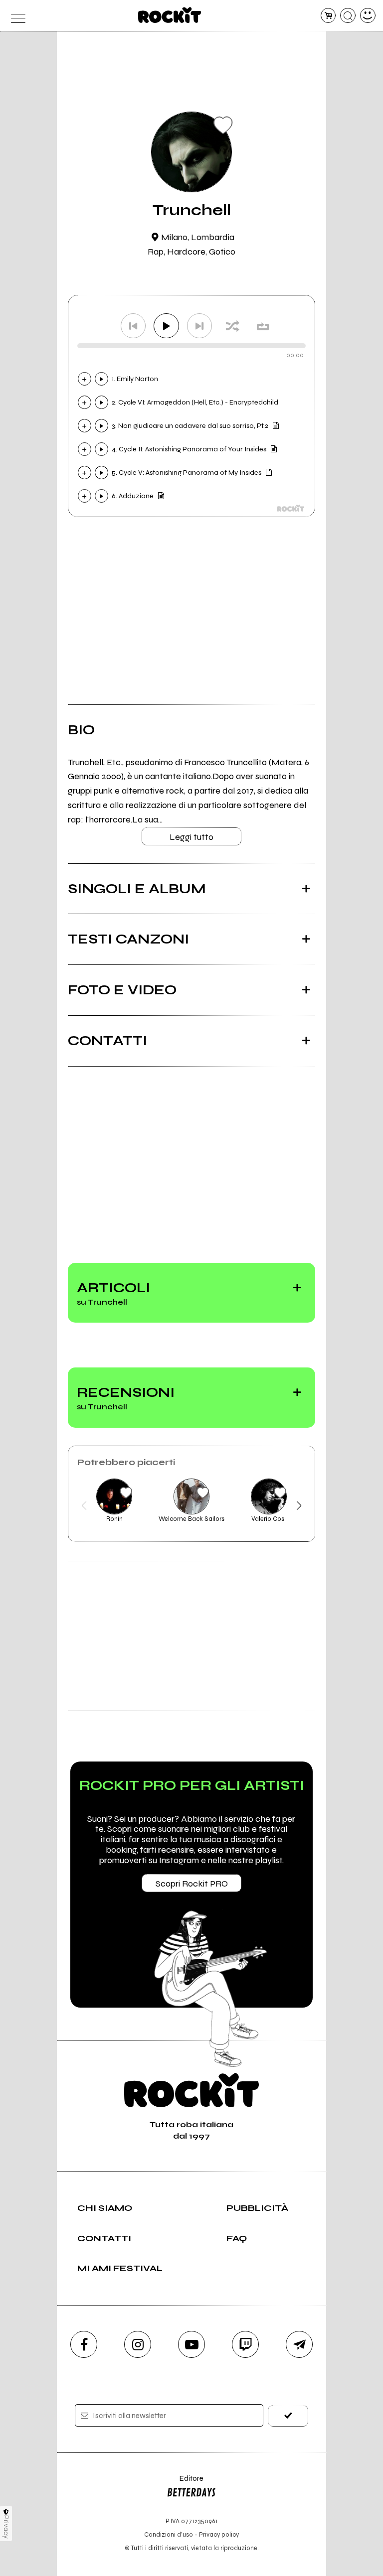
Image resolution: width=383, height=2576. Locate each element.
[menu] (15, 16)
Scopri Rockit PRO (192, 1884)
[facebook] (84, 2344)
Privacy (6, 2527)
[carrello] (328, 16)
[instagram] (138, 2344)
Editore (185, 2483)
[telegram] (299, 2344)
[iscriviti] (288, 2416)
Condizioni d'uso (169, 2534)
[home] (170, 15)
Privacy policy (219, 2534)
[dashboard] (368, 16)
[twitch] (245, 2344)
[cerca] (348, 16)
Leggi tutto (191, 837)
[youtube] (191, 2344)
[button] (84, 1505)
